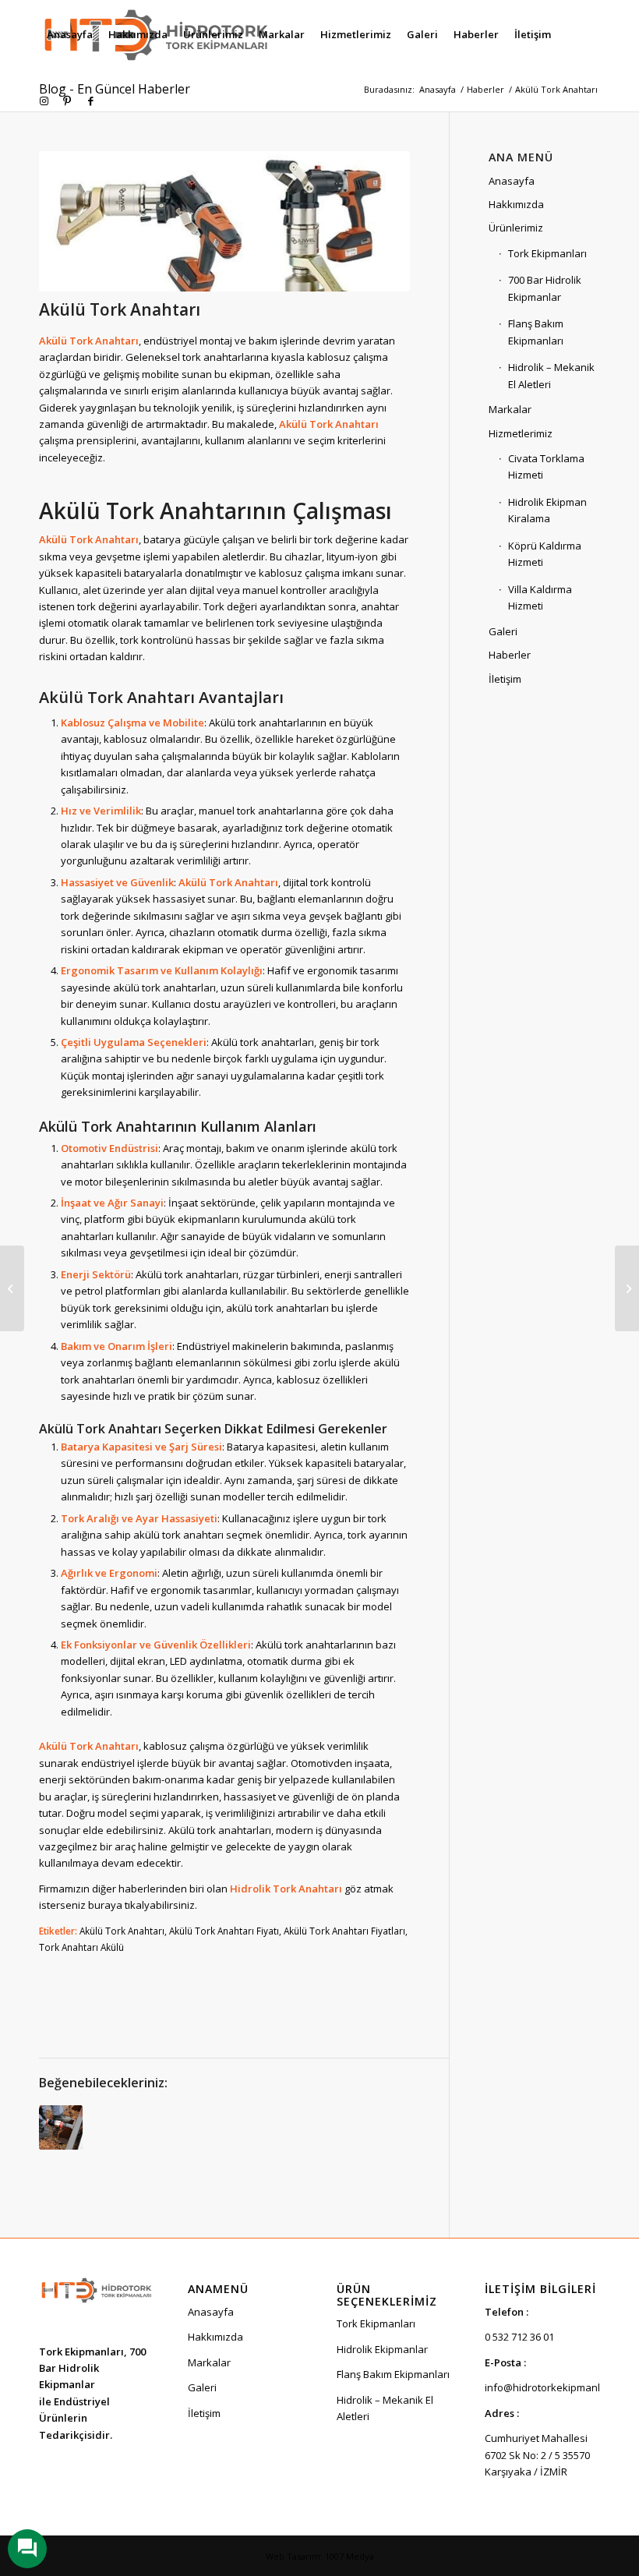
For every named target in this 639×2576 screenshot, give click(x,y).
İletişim (505, 679)
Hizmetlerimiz (521, 433)
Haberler (510, 655)
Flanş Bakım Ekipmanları (536, 332)
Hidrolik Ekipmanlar (382, 2349)
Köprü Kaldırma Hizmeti (545, 554)
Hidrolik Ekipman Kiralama (547, 510)
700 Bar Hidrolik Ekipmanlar (545, 288)
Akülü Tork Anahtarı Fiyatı (224, 1931)
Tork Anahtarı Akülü (81, 1947)
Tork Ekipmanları (547, 253)
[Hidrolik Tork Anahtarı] (627, 1288)
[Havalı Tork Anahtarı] (12, 1288)
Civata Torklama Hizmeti (546, 466)
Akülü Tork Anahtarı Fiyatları (344, 1931)
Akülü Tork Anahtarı (122, 1931)
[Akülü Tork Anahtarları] (61, 2127)
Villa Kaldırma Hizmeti (540, 597)
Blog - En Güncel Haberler (115, 89)
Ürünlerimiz (516, 228)
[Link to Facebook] (90, 101)
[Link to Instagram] (44, 101)
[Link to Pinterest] (67, 101)
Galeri (503, 631)
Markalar (510, 409)
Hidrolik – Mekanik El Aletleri (551, 375)
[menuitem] (70, 34)
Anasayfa (512, 181)
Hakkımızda (516, 204)
